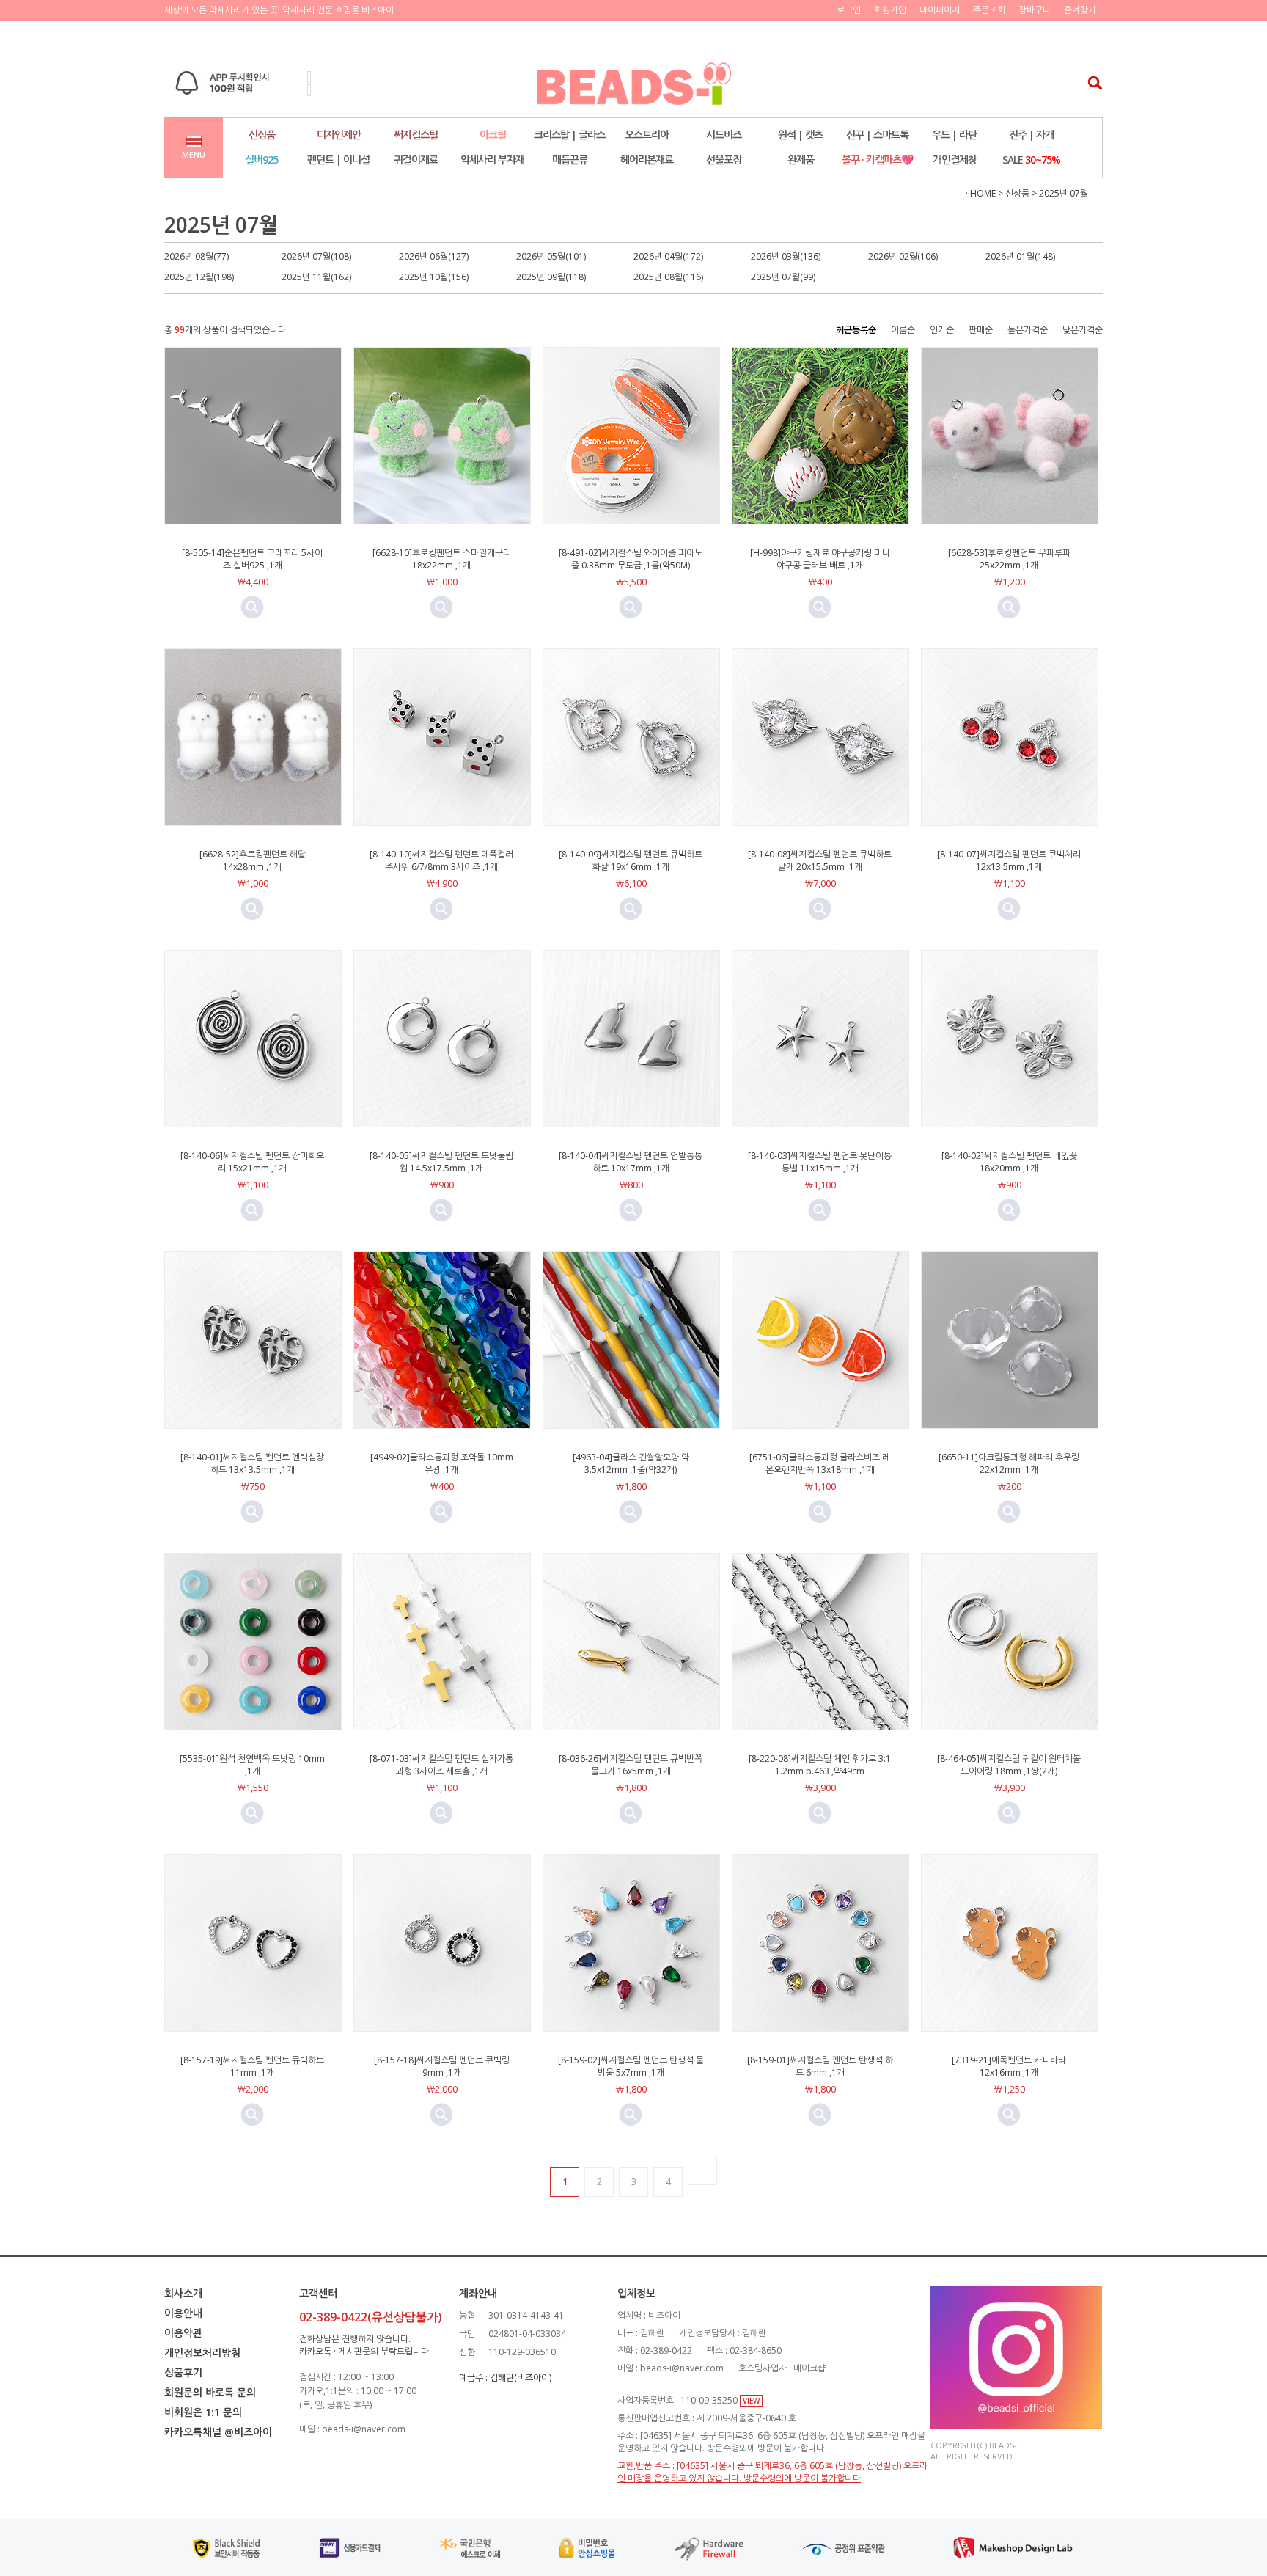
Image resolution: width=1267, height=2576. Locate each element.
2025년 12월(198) (199, 277)
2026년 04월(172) (668, 256)
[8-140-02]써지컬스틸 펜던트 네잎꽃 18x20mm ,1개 (1009, 1162)
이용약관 (183, 2333)
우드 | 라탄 (954, 135)
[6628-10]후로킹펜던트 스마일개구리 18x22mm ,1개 (442, 559)
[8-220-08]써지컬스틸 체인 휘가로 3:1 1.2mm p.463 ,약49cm (820, 1765)
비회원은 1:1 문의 (203, 2412)
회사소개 (183, 2293)
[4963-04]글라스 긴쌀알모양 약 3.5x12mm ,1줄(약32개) (631, 1463)
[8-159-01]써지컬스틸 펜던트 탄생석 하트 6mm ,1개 (820, 2066)
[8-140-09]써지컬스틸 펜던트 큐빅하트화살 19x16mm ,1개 (631, 860)
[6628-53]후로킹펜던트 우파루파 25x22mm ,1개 (1009, 559)
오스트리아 (647, 135)
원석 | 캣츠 (800, 135)
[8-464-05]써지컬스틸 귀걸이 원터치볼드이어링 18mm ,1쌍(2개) (1009, 1765)
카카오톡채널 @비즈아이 (218, 2432)
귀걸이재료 (416, 160)
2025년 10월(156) (434, 277)
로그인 (849, 10)
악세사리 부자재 (492, 160)
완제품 (801, 160)
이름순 (903, 330)
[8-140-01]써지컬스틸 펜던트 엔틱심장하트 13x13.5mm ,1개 (252, 1463)
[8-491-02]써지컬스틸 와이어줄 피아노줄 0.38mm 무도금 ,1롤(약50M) (631, 559)
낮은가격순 (1083, 330)
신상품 (262, 135)
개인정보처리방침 (202, 2353)
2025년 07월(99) (783, 277)
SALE (1031, 160)
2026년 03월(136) (786, 256)
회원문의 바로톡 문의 (210, 2392)
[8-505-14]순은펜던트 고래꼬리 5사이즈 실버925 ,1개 (252, 559)
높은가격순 (1028, 330)
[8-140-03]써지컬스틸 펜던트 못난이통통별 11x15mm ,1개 (820, 1162)
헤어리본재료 (647, 160)
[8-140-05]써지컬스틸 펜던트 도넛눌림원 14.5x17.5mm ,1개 (441, 1162)
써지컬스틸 (416, 135)
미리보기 (252, 607)
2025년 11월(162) (316, 277)
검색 (1091, 83)
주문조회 (989, 10)
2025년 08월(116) (668, 277)
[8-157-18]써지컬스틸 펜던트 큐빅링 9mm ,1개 (442, 2066)
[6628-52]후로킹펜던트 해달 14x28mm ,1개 (253, 860)
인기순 (942, 330)
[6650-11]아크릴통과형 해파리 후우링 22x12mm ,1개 (1009, 1463)
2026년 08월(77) (197, 256)
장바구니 (1035, 10)
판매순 (981, 330)
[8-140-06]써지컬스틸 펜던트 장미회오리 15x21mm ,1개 (252, 1162)
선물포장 (724, 160)
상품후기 (183, 2372)
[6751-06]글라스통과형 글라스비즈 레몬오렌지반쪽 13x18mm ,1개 (820, 1463)
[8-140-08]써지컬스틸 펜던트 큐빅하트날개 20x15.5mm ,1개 (820, 860)
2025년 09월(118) (551, 277)
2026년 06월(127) (434, 256)
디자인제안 (339, 135)
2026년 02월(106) (903, 256)
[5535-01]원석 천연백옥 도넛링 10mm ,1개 (252, 1765)
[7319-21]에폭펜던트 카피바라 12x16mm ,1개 (1009, 2066)
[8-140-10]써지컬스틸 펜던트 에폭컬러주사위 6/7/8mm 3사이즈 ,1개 (441, 860)
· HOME (981, 193)
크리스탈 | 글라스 (569, 135)
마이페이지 (940, 10)
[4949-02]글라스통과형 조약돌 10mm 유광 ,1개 (442, 1463)
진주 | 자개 (1031, 135)
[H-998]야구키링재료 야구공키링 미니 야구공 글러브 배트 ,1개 (820, 559)
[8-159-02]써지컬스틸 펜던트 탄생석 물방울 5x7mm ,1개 (631, 2066)
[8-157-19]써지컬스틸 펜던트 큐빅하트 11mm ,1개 (252, 2066)
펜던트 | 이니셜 (338, 160)
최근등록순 (856, 330)
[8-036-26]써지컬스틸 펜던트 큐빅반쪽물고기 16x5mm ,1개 (631, 1765)
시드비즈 (724, 135)
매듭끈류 (570, 160)
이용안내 (183, 2313)
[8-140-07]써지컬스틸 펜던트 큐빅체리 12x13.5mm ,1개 (1009, 860)
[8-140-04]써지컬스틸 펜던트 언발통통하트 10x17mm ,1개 (631, 1162)
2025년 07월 (1064, 193)
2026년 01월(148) (1020, 256)
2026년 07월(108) (316, 256)
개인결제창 (955, 160)
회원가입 (890, 10)
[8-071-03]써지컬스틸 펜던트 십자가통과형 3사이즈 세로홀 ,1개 (441, 1765)
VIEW (751, 2401)
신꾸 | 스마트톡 (877, 135)
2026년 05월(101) (551, 256)
